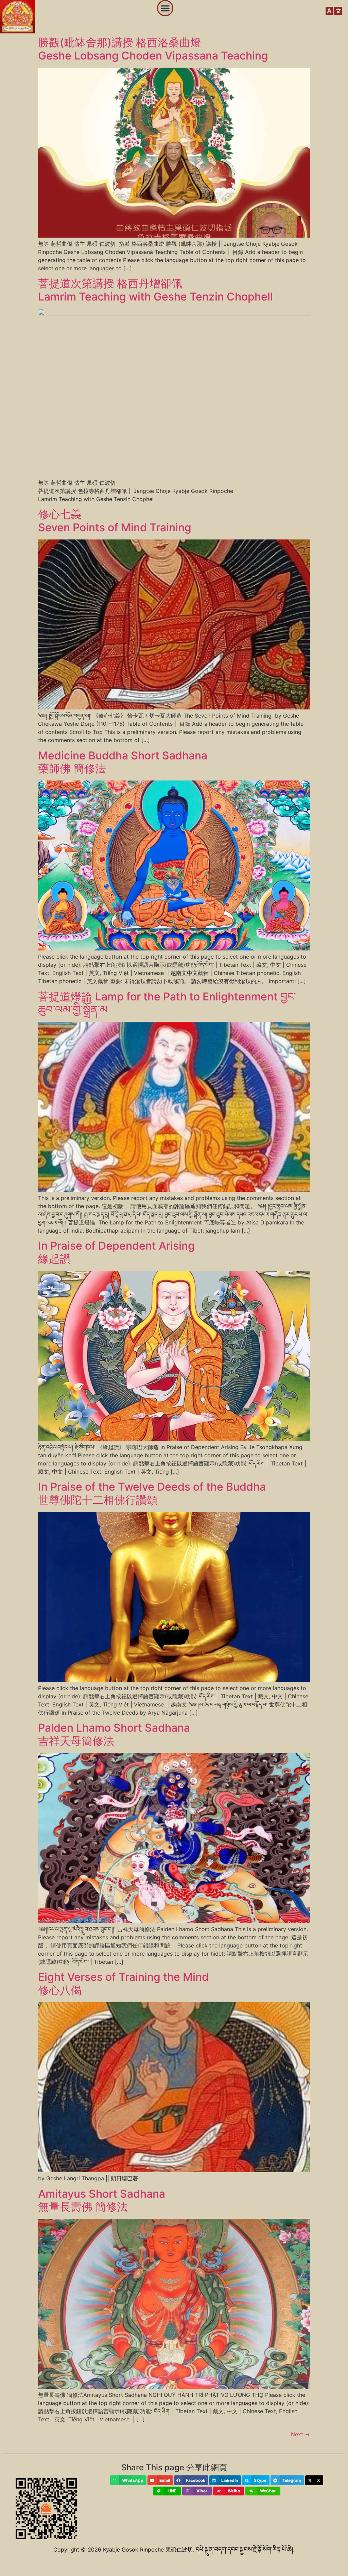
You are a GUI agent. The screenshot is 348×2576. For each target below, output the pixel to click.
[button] (165, 8)
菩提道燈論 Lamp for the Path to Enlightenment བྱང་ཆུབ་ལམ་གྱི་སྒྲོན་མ (167, 1003)
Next (300, 2434)
